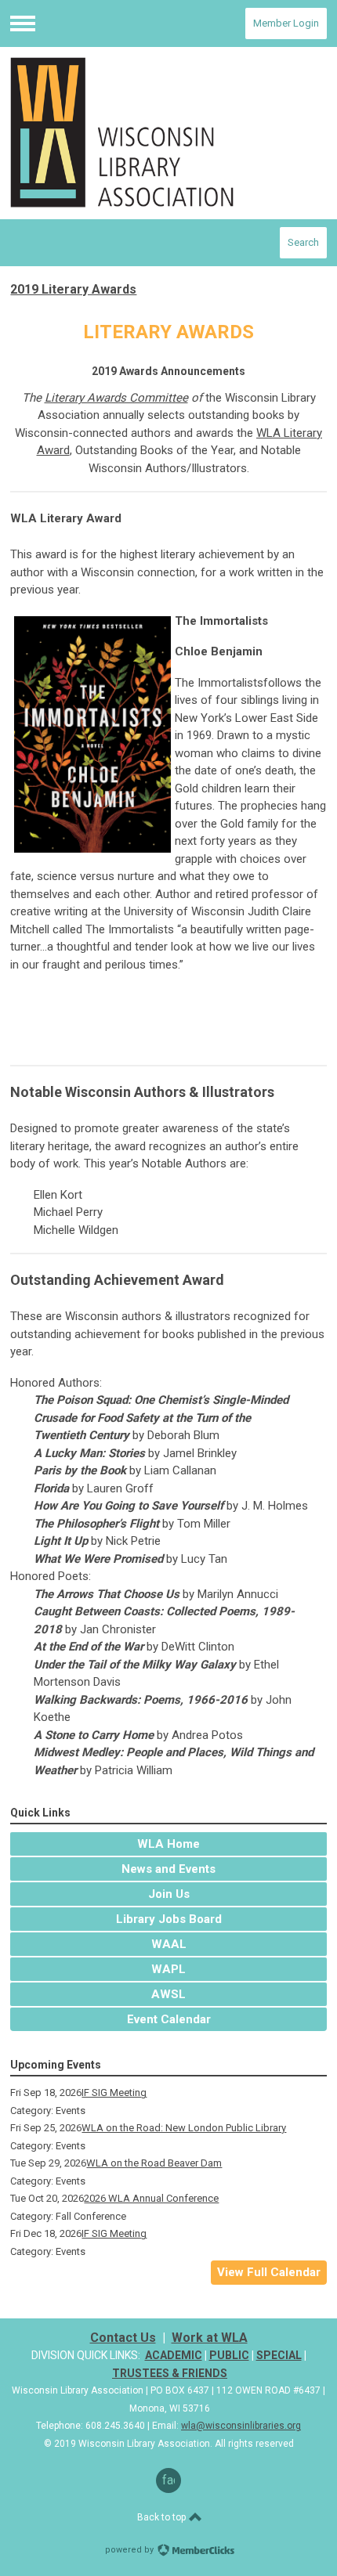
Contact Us (123, 2338)
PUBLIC (229, 2355)
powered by (130, 2550)
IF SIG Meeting (114, 2093)
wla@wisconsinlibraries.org (241, 2426)
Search (303, 242)
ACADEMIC (174, 2355)
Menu (23, 23)
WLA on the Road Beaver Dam (154, 2163)
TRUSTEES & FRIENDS (170, 2373)
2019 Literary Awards (73, 289)
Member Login (286, 23)
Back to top (163, 2517)
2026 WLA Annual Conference (151, 2198)
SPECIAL (279, 2355)
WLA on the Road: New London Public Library (184, 2128)
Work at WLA (210, 2338)
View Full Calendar (269, 2272)
